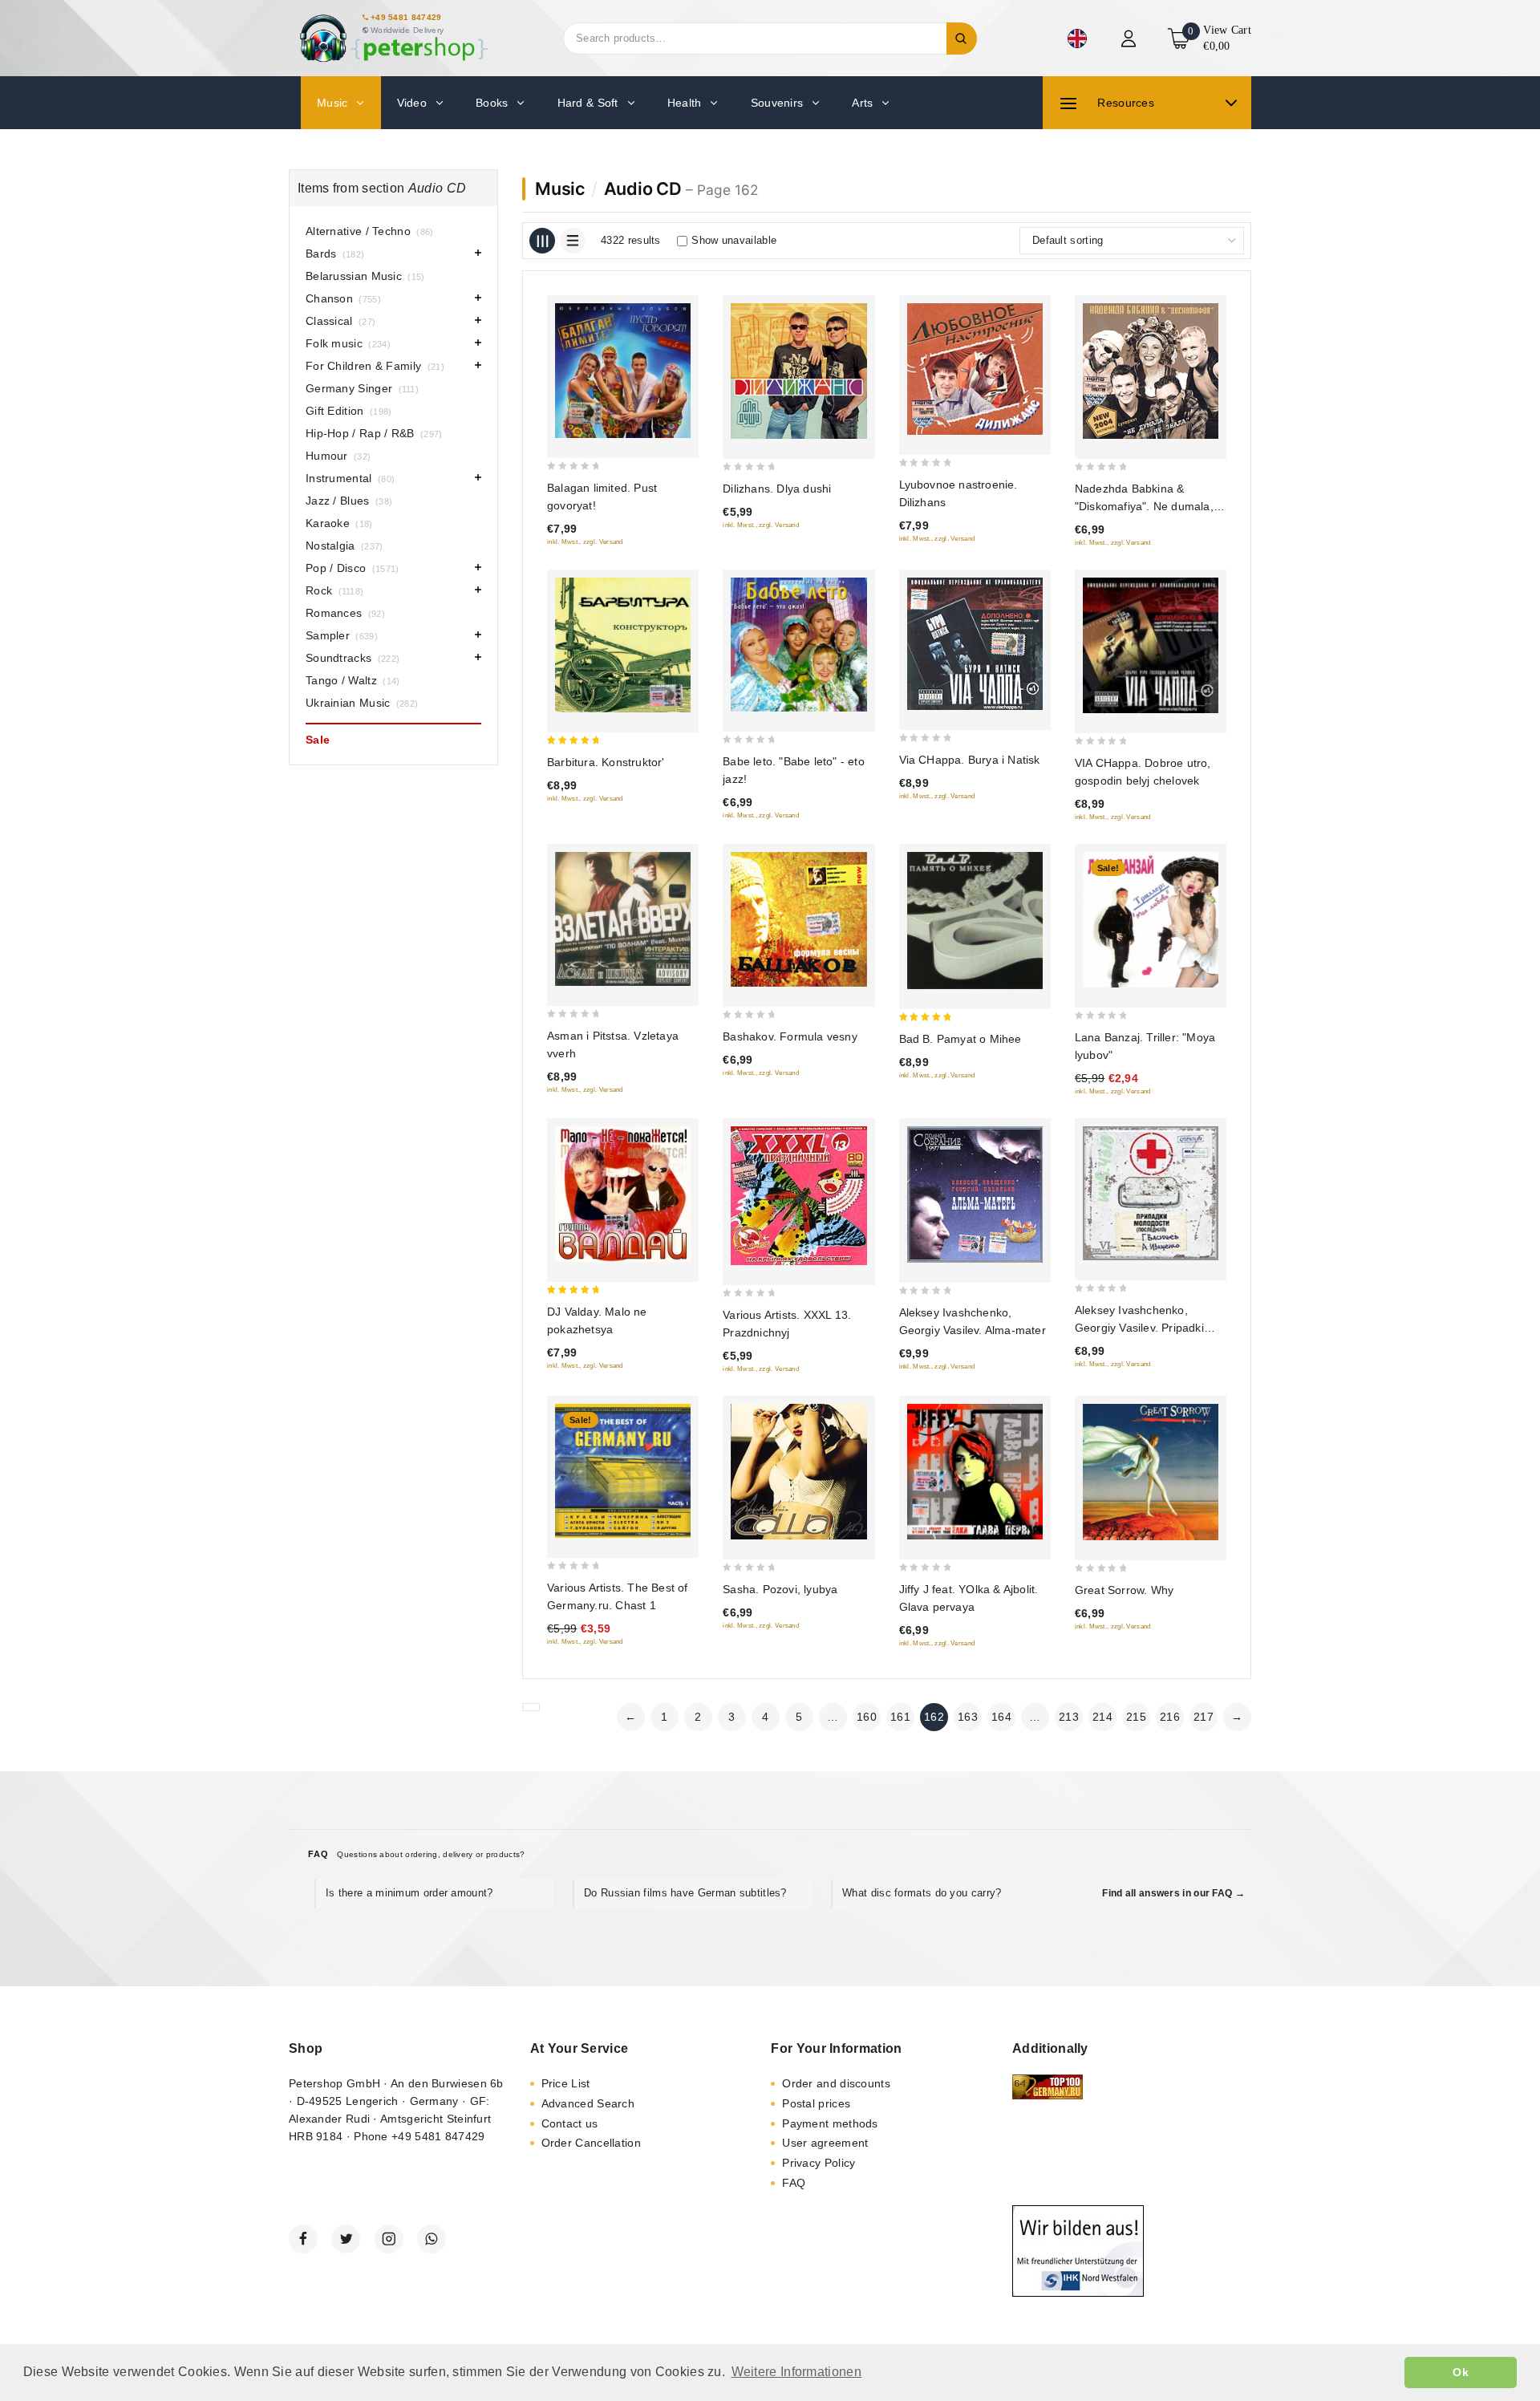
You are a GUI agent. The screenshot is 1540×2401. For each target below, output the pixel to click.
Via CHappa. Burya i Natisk (970, 760)
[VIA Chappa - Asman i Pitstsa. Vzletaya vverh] (623, 919)
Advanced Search (588, 2103)
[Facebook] (303, 2239)
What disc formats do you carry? (922, 1893)
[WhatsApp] (432, 2239)
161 (900, 1717)
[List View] (573, 241)
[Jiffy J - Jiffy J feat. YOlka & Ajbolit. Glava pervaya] (975, 1472)
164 (1001, 1717)
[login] (1131, 39)
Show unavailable (734, 240)
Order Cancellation (591, 2143)
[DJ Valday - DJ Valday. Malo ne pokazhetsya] (623, 1194)
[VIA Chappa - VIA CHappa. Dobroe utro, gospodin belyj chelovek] (1151, 645)
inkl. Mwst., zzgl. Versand (585, 542)
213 (1069, 1717)
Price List (566, 2083)
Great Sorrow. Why (1124, 1590)
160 (867, 1717)
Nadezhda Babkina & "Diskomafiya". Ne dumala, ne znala (1144, 506)
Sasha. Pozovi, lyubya (780, 1589)
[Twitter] (346, 2239)
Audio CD (643, 189)
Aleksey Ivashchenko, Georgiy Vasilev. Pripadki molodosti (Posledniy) (1139, 1328)
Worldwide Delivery (407, 30)
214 (1102, 1717)
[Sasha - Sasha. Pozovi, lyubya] (798, 1472)
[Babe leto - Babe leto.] (798, 645)
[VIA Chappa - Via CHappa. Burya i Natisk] (975, 644)
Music (560, 189)
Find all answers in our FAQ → (1173, 1893)
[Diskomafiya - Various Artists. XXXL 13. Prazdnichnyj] (798, 1196)
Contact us (570, 2123)
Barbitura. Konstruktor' (606, 762)
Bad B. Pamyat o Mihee (960, 1039)
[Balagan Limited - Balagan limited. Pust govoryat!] (623, 371)
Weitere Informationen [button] (796, 2372)
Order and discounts (836, 2083)
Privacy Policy (819, 2163)
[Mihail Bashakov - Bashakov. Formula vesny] (798, 919)
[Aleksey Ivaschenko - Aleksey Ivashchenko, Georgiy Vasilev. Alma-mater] (975, 1194)
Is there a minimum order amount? (409, 1893)
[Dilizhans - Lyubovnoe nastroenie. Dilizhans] (975, 369)
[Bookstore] (393, 38)
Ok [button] (1461, 2372)
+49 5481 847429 (406, 17)
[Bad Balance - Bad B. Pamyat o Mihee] (975, 921)
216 (1170, 1717)
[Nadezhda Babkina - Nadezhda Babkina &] (1151, 371)
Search (962, 39)
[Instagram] (389, 2239)
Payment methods (830, 2123)
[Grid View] (542, 241)
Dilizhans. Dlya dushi (777, 489)
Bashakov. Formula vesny (790, 1036)
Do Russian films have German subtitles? (685, 1893)
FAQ (794, 2183)
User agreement (825, 2143)
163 (968, 1717)
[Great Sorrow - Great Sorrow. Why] (1151, 1472)
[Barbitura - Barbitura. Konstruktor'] (623, 645)
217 (1204, 1717)
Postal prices (816, 2103)
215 (1136, 1717)
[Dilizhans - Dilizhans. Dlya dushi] (798, 371)
